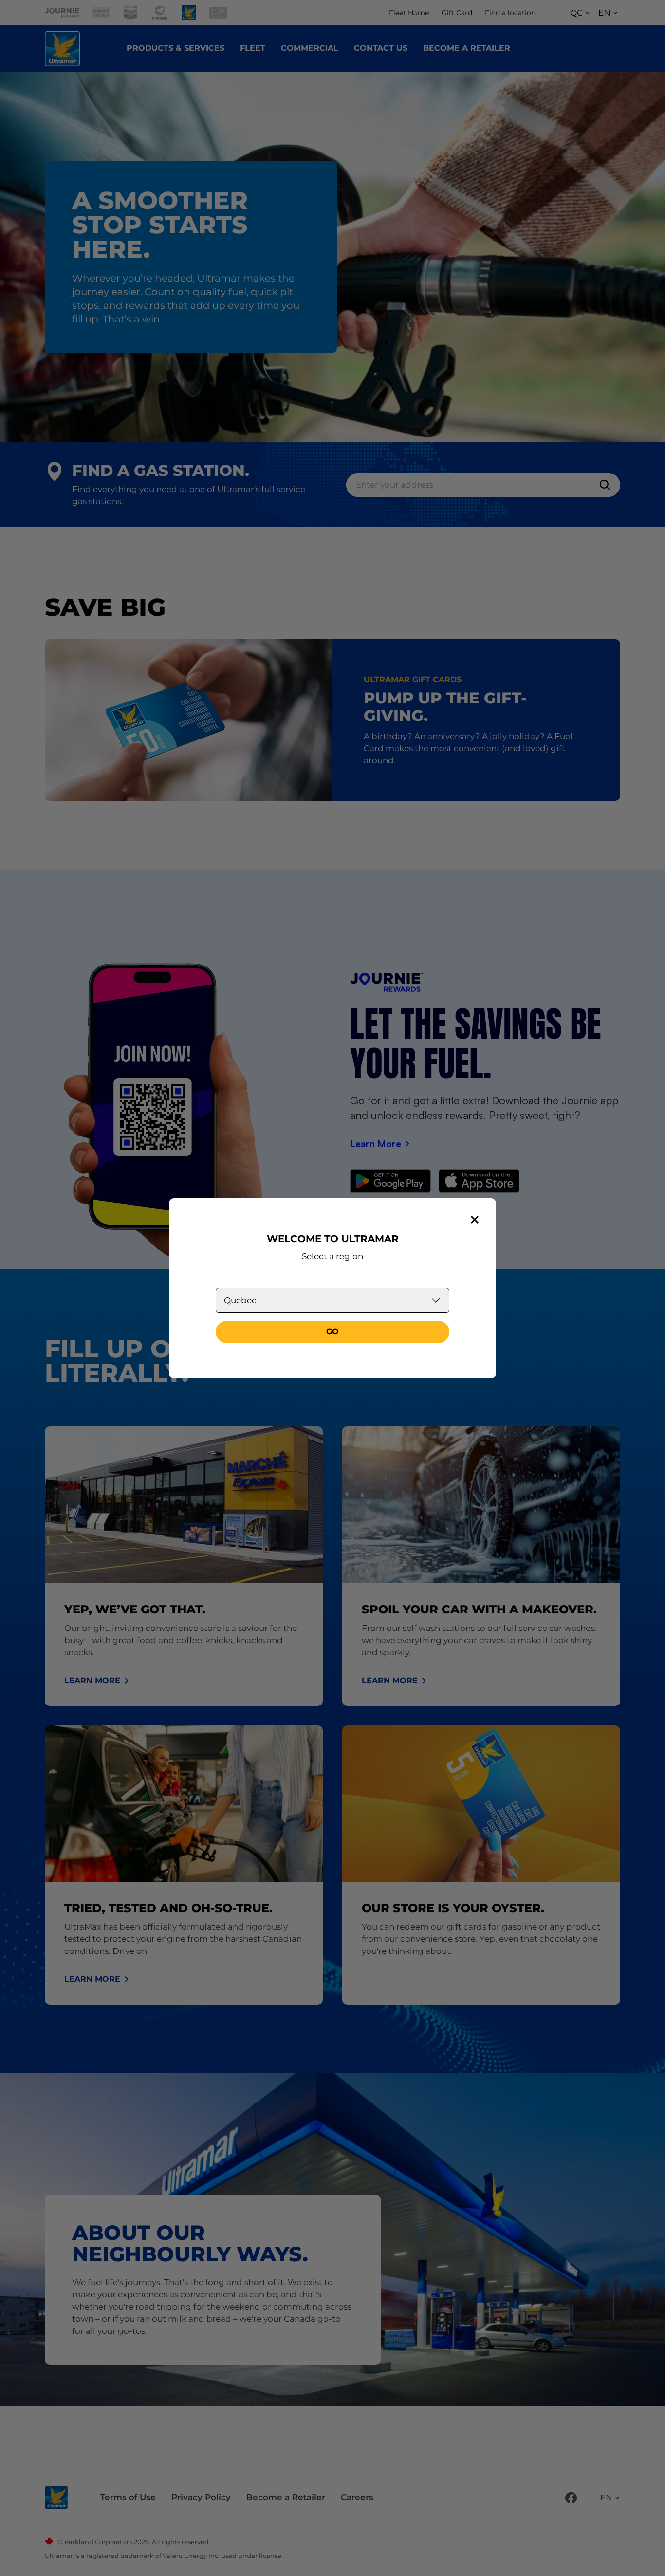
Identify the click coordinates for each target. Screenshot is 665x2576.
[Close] (475, 1220)
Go (332, 1332)
